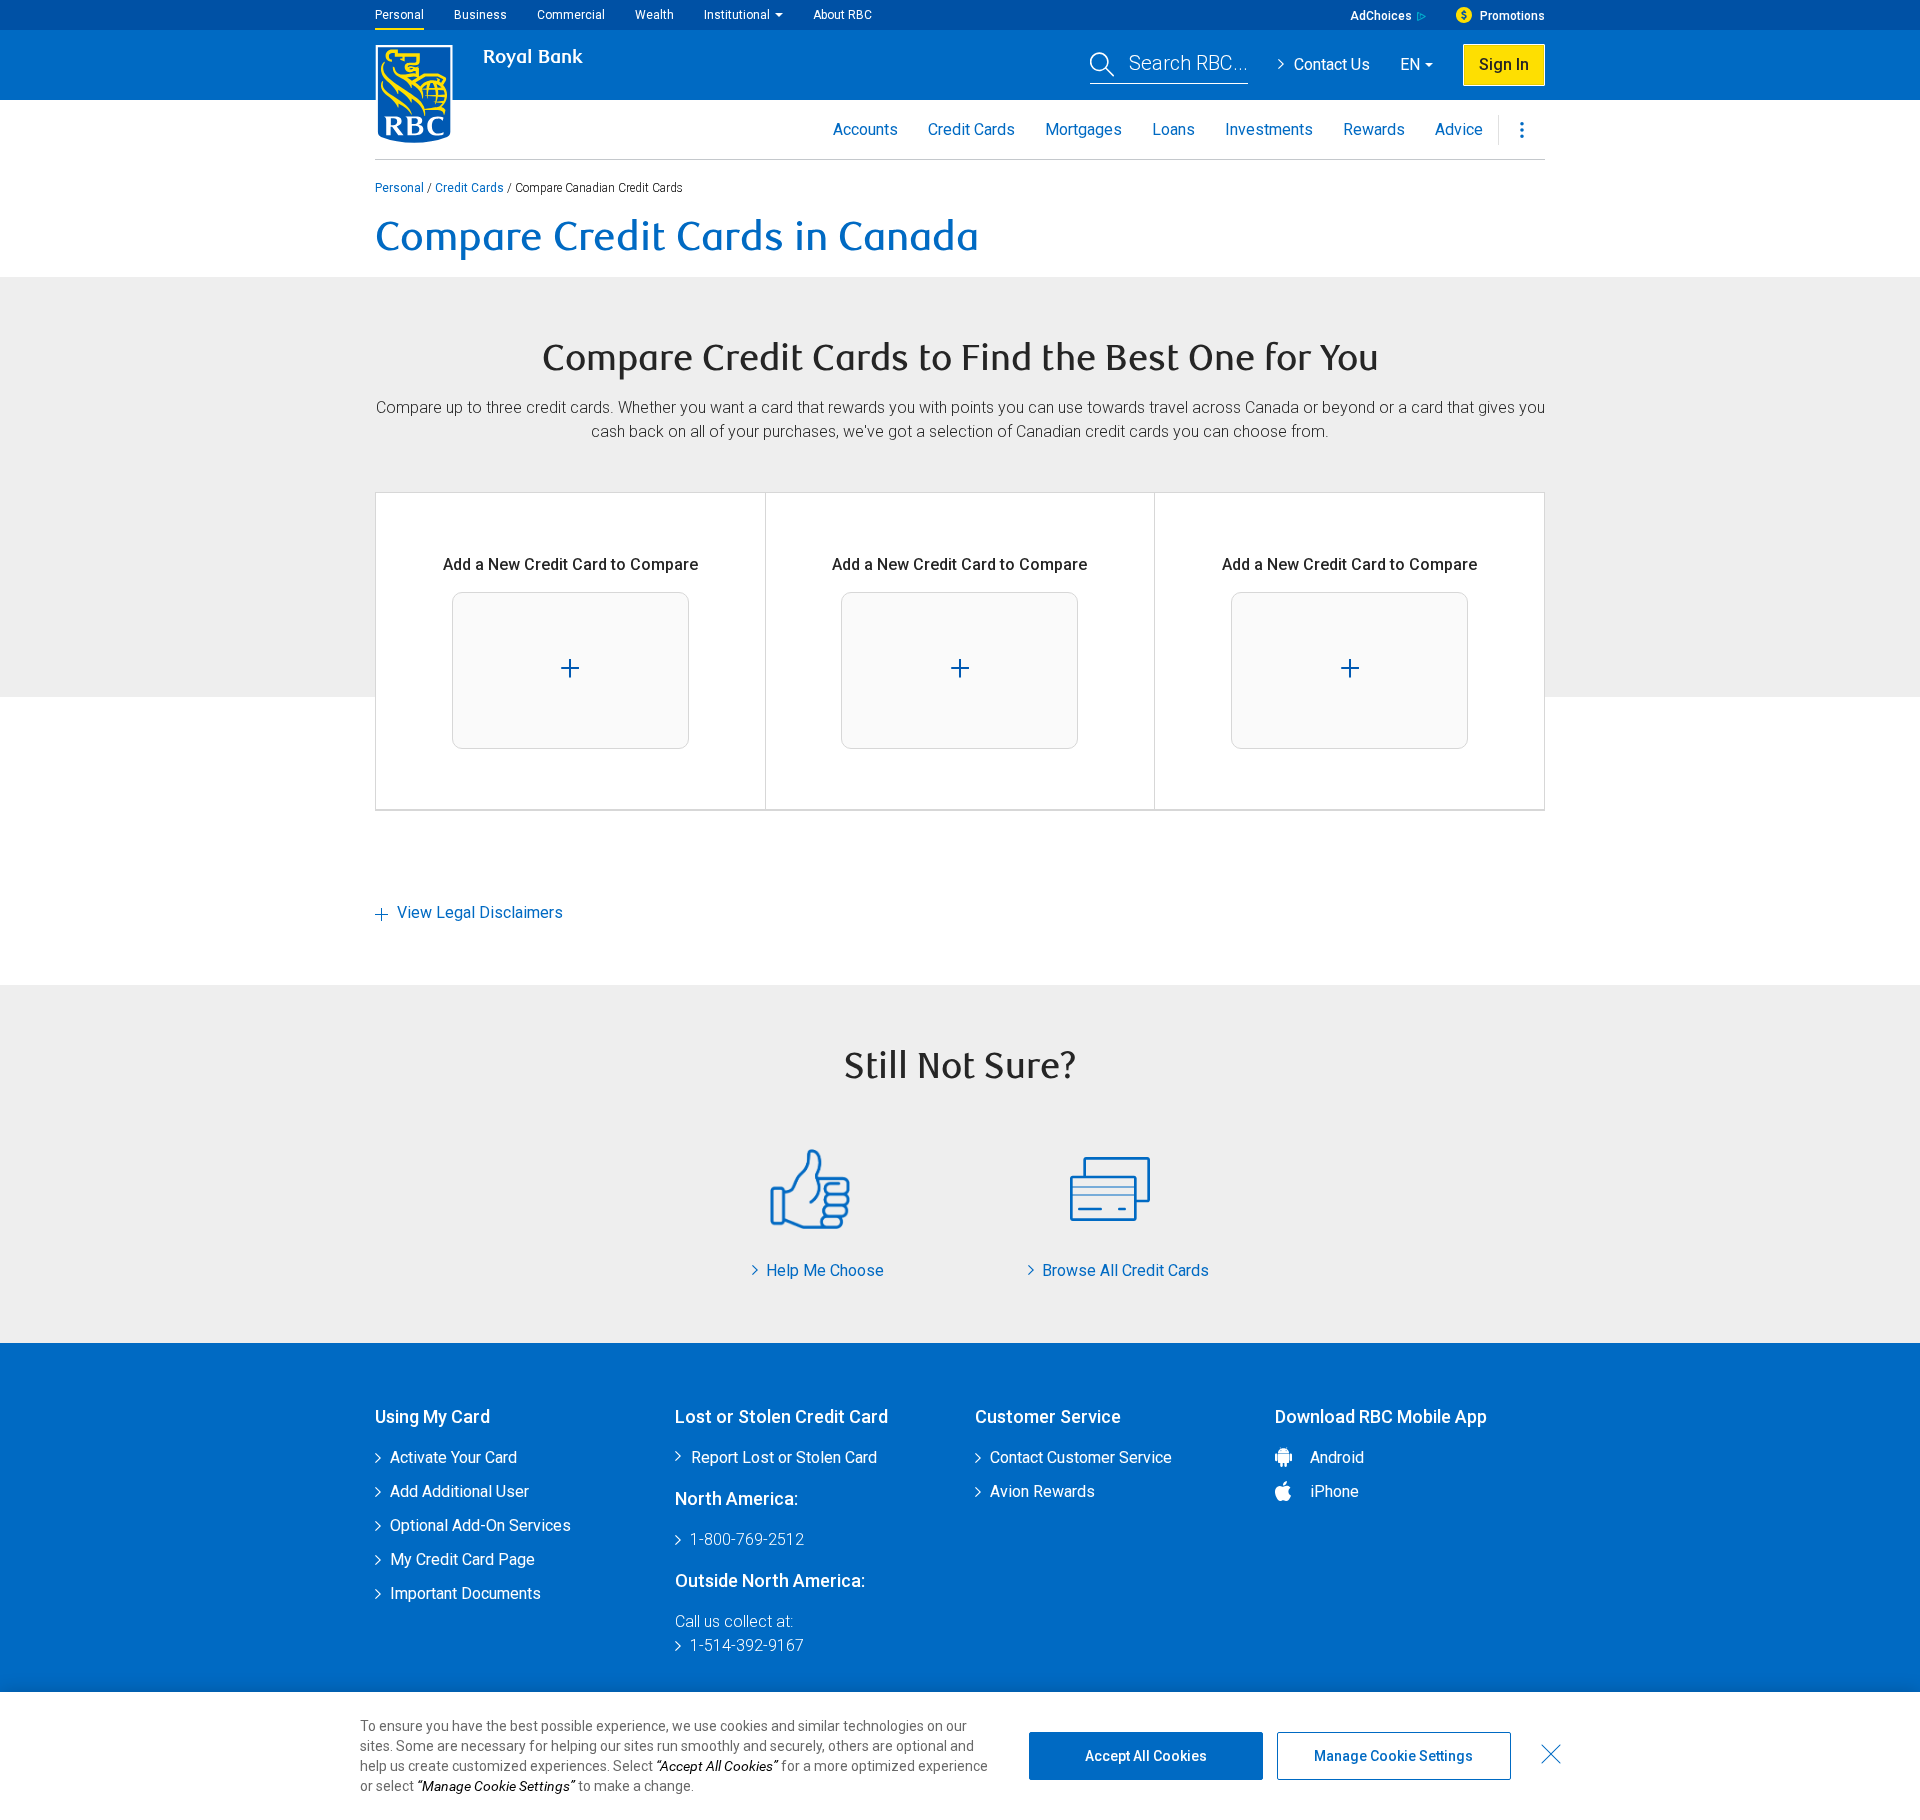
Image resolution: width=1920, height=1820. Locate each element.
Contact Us (1332, 64)
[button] (1169, 65)
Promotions (1512, 16)
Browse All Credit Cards (1125, 1270)
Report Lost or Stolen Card (784, 1457)
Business (480, 15)
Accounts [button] (865, 129)
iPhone (1334, 1491)
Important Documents (465, 1593)
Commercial (571, 15)
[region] (960, 1756)
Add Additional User (459, 1491)
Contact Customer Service (1081, 1457)
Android (1337, 1457)
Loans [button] (1173, 129)
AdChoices (1381, 16)
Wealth (654, 15)
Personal (399, 15)
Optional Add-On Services (480, 1525)
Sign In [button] (1504, 64)
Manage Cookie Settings (1393, 1756)
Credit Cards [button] (971, 129)
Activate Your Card (453, 1457)
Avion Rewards (1042, 1491)
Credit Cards (469, 188)
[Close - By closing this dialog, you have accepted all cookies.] (1551, 1754)
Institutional (737, 15)
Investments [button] (1269, 129)
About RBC (842, 15)
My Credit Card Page (462, 1559)
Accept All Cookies (1146, 1756)
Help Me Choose (825, 1270)
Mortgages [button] (1083, 129)
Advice (1459, 129)
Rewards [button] (1374, 129)
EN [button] (1410, 64)
